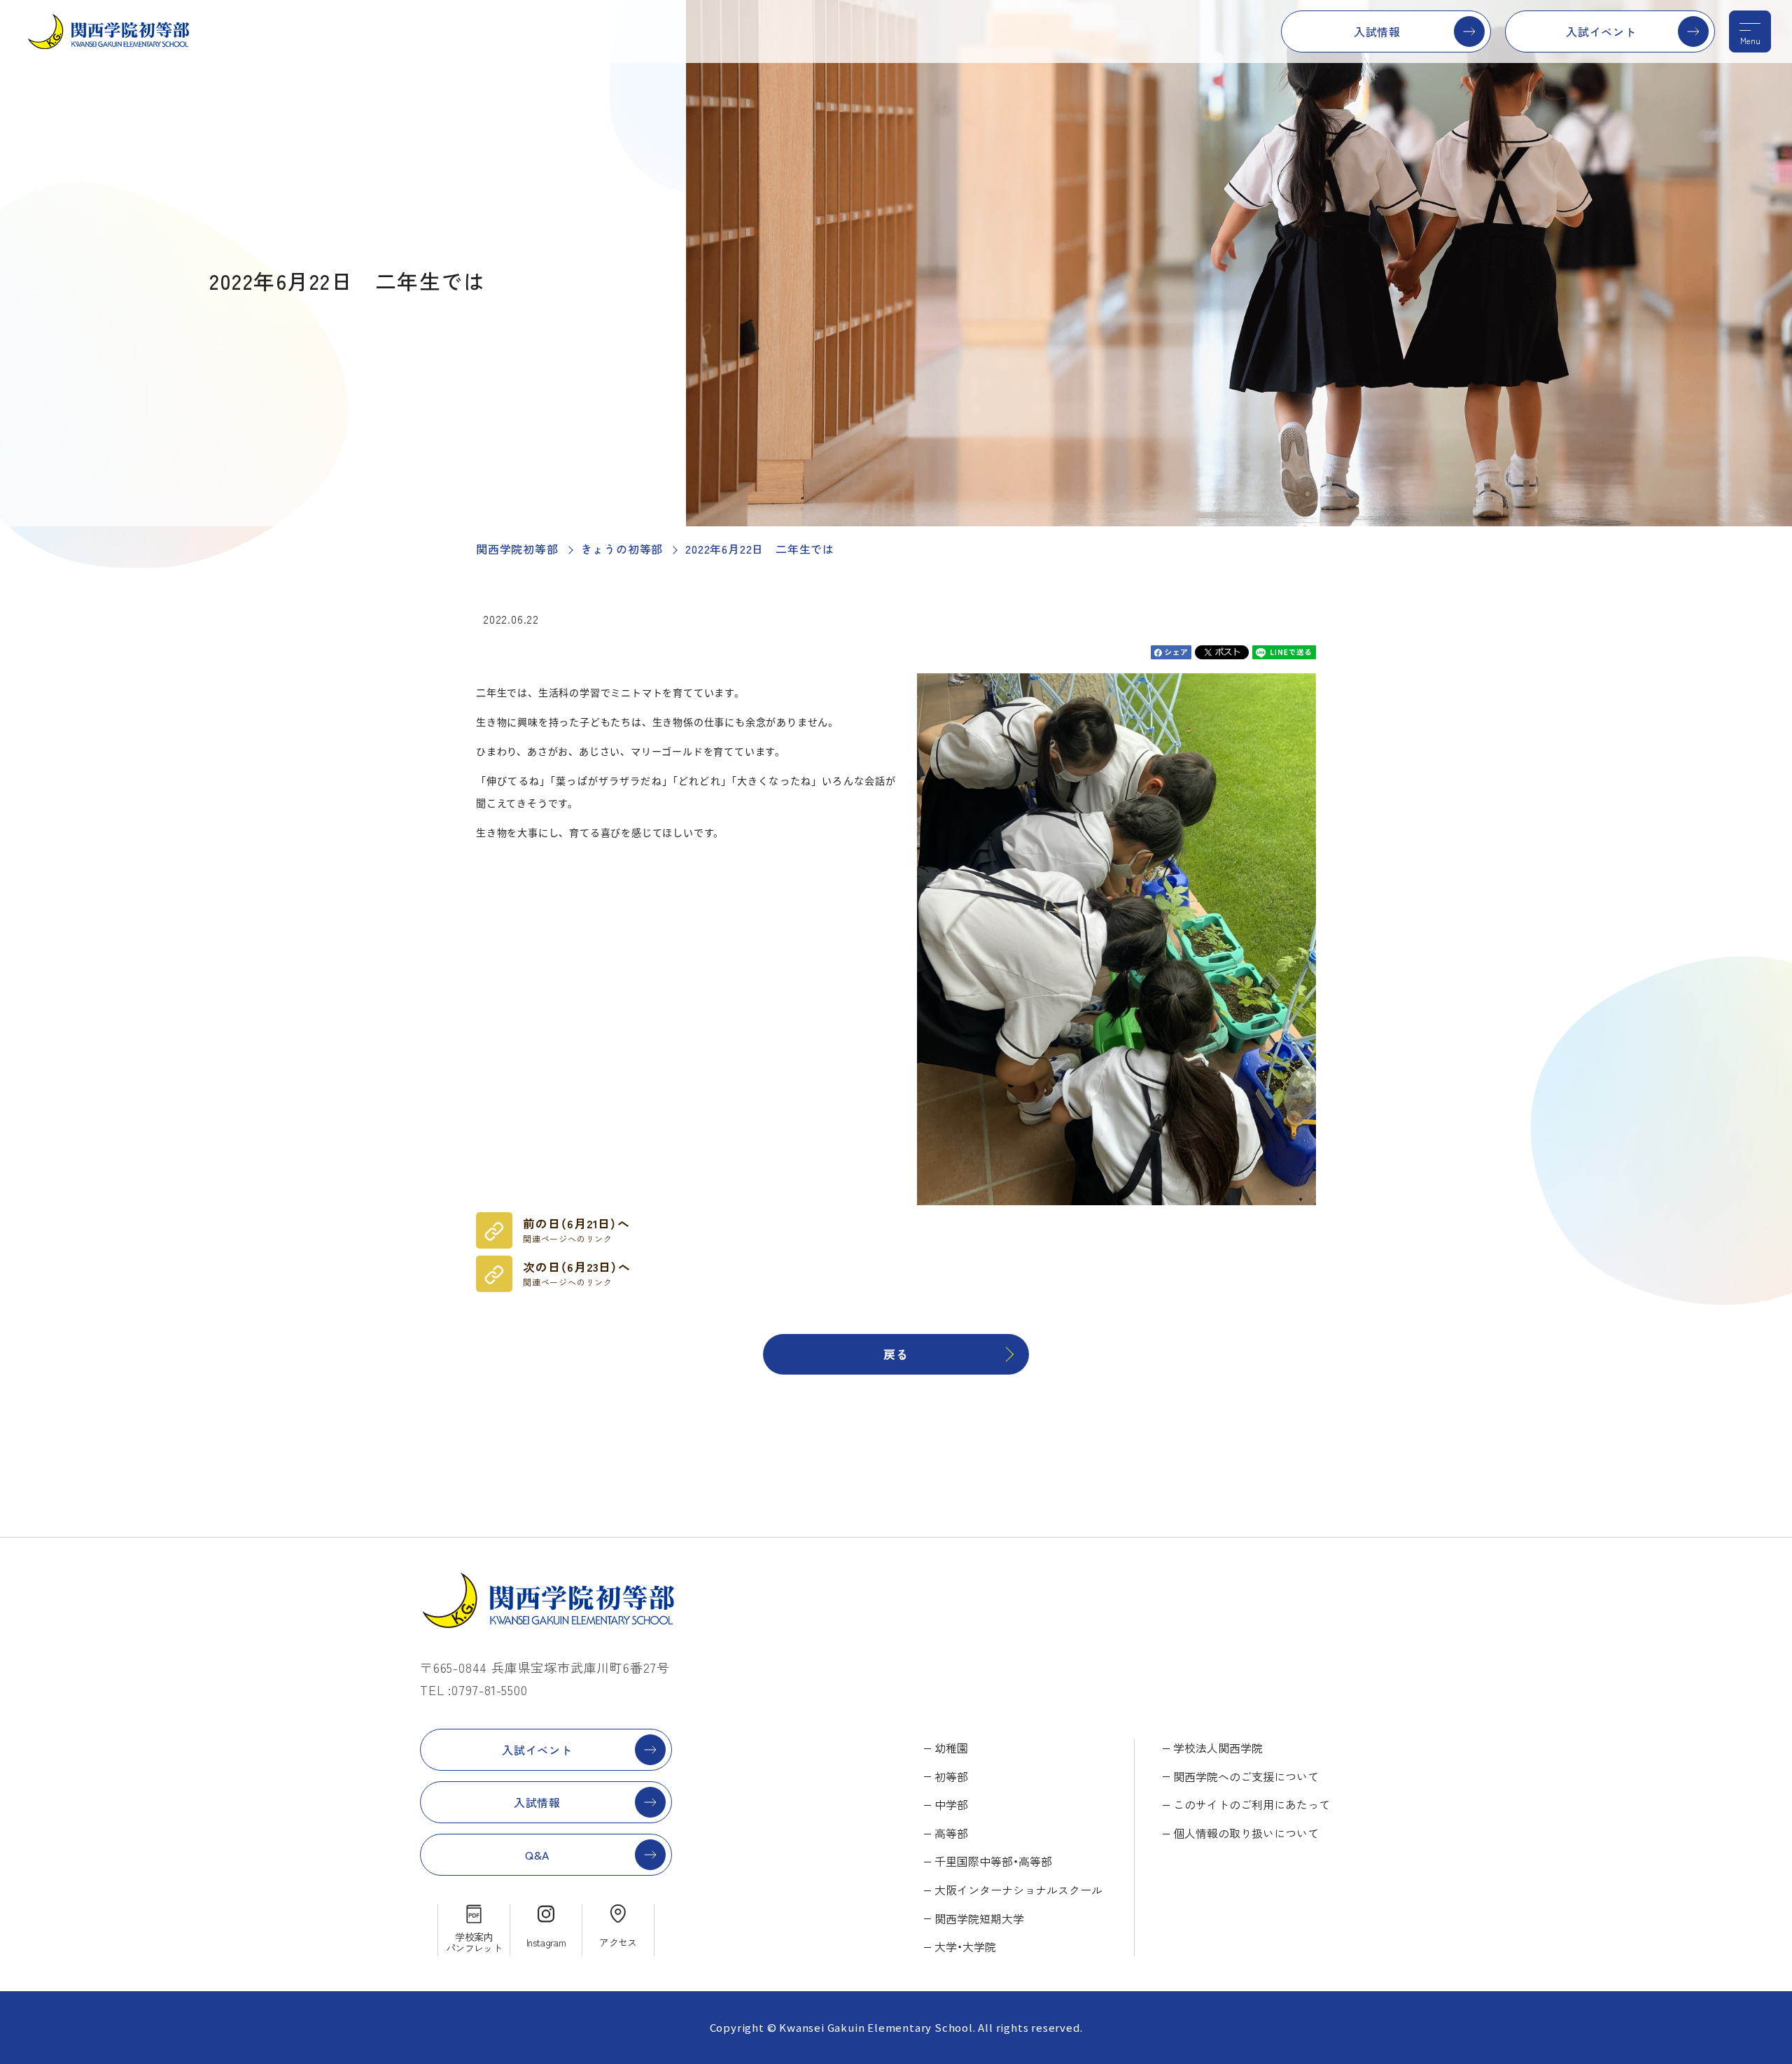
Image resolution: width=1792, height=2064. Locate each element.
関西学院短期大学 (979, 1918)
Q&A (537, 1855)
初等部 (951, 1776)
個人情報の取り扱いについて (1246, 1833)
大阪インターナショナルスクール (1018, 1890)
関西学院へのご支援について (1246, 1776)
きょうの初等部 (622, 549)
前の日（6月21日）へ (576, 1230)
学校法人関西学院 (1218, 1748)
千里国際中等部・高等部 (993, 1861)
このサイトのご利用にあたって (1252, 1804)
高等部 (951, 1833)
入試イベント (1601, 31)
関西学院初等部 (517, 549)
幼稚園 (951, 1748)
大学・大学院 (965, 1946)
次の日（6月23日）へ (577, 1273)
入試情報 (1377, 31)
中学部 (951, 1804)
